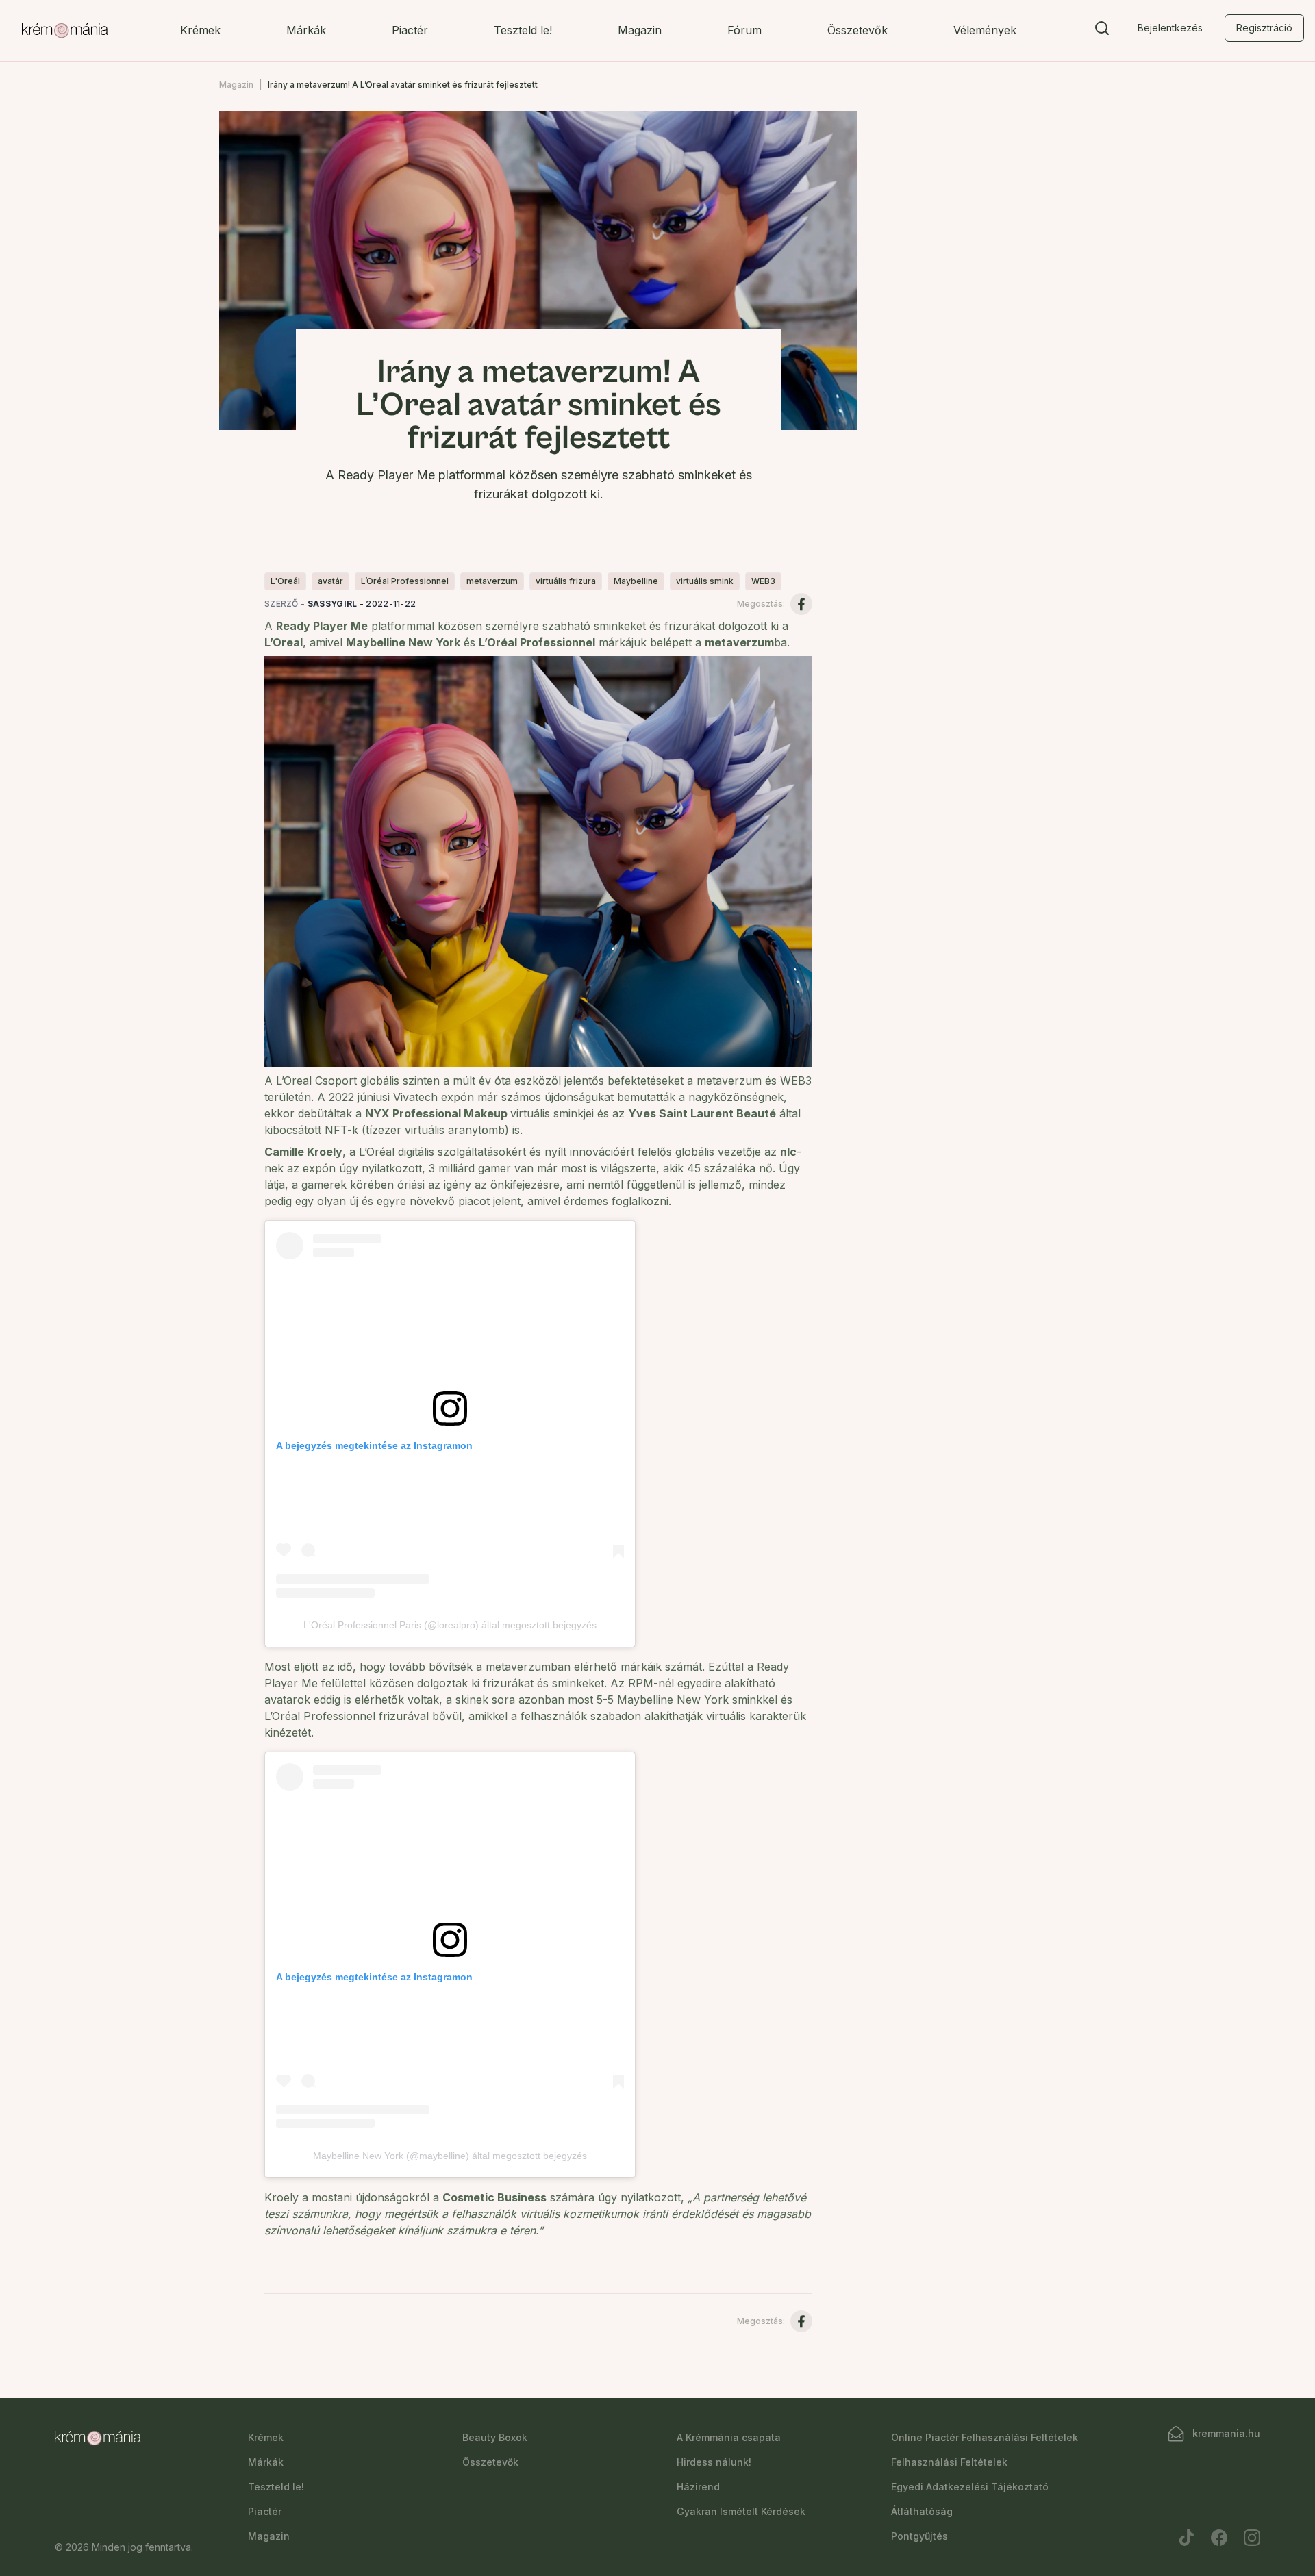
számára (572, 2197)
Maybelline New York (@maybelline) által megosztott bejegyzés (450, 2156)
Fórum (744, 30)
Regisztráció (1264, 28)
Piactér (410, 30)
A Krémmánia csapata (729, 2437)
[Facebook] (1219, 2538)
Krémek (200, 30)
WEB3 (763, 581)
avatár (330, 581)
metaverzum (492, 581)
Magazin (640, 30)
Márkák (306, 30)
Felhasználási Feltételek (949, 2462)
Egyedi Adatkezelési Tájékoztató (970, 2487)
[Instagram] (1252, 2538)
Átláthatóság (922, 2511)
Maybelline (636, 581)
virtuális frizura (566, 581)
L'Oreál (285, 581)
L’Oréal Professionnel (405, 581)
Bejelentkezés (1170, 28)
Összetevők (857, 30)
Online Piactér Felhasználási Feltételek (985, 2437)
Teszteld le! (523, 30)
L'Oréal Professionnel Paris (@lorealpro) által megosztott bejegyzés (450, 1625)
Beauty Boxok (495, 2437)
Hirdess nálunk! (714, 2462)
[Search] (1102, 31)
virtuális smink (705, 581)
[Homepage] (65, 31)
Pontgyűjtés (919, 2536)
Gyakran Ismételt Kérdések (741, 2511)
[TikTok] (1186, 2538)
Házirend (698, 2487)
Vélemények (985, 30)
